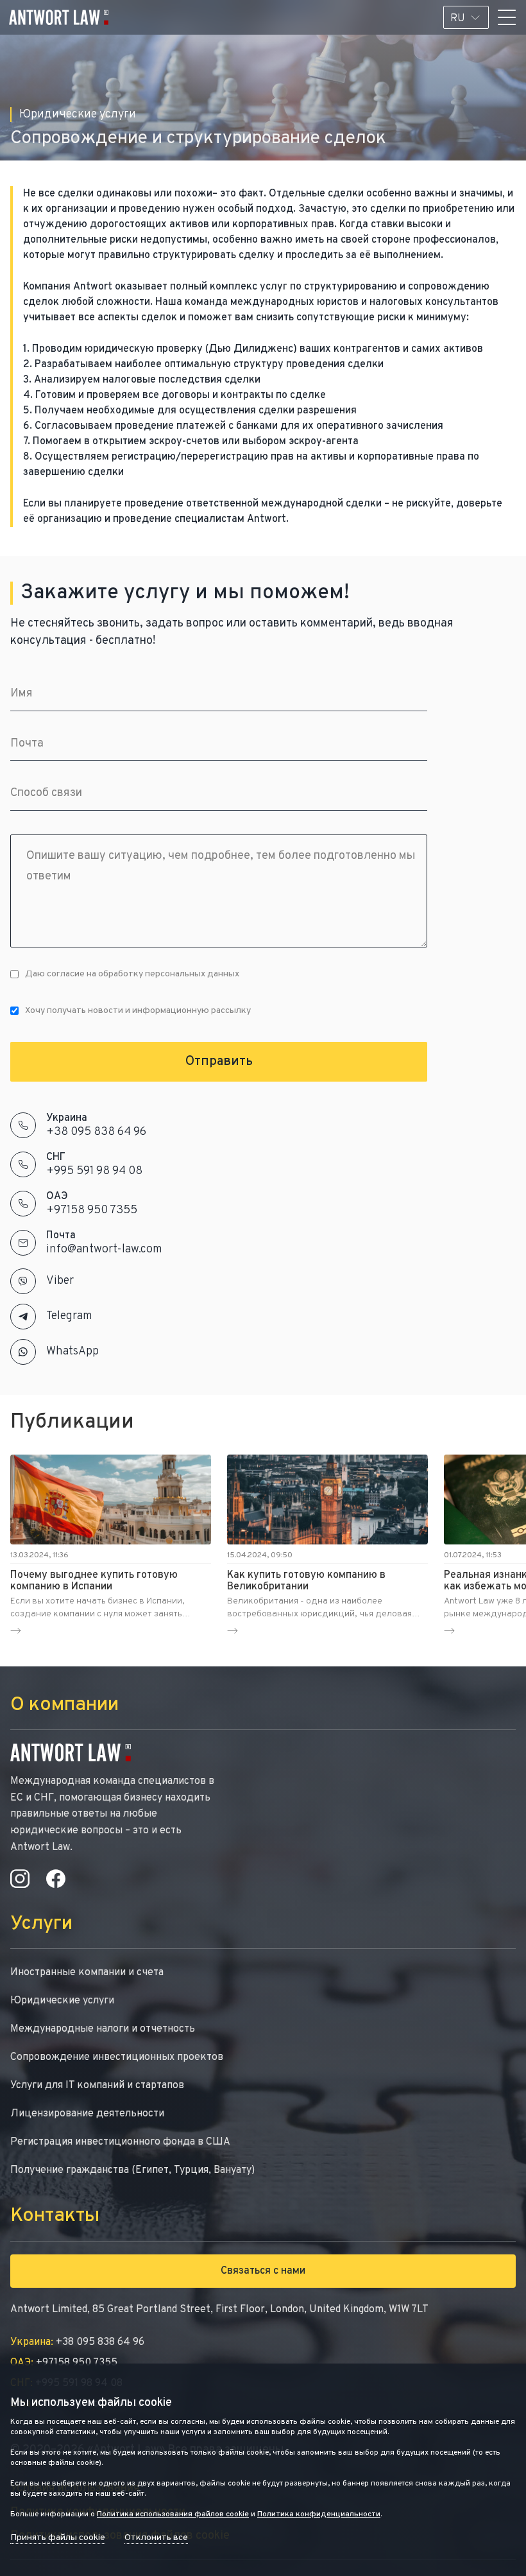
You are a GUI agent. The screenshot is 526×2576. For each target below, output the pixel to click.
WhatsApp (72, 1352)
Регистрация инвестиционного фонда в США (120, 2142)
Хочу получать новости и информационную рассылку (138, 1011)
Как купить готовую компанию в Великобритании (306, 1581)
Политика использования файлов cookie (173, 2514)
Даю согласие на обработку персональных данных (132, 974)
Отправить (219, 1062)
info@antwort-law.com (104, 1249)
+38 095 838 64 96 (96, 1132)
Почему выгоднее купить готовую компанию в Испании (94, 1581)
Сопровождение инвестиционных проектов (117, 2057)
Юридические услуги (62, 2001)
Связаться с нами (263, 2271)
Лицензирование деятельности (87, 2114)
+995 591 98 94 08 (94, 1171)
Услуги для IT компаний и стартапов (97, 2086)
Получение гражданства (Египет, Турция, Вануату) (132, 2170)
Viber (60, 1281)
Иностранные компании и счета (87, 1973)
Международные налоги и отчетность (103, 2029)
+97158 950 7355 (92, 1210)
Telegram (69, 1316)
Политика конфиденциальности (319, 2514)
